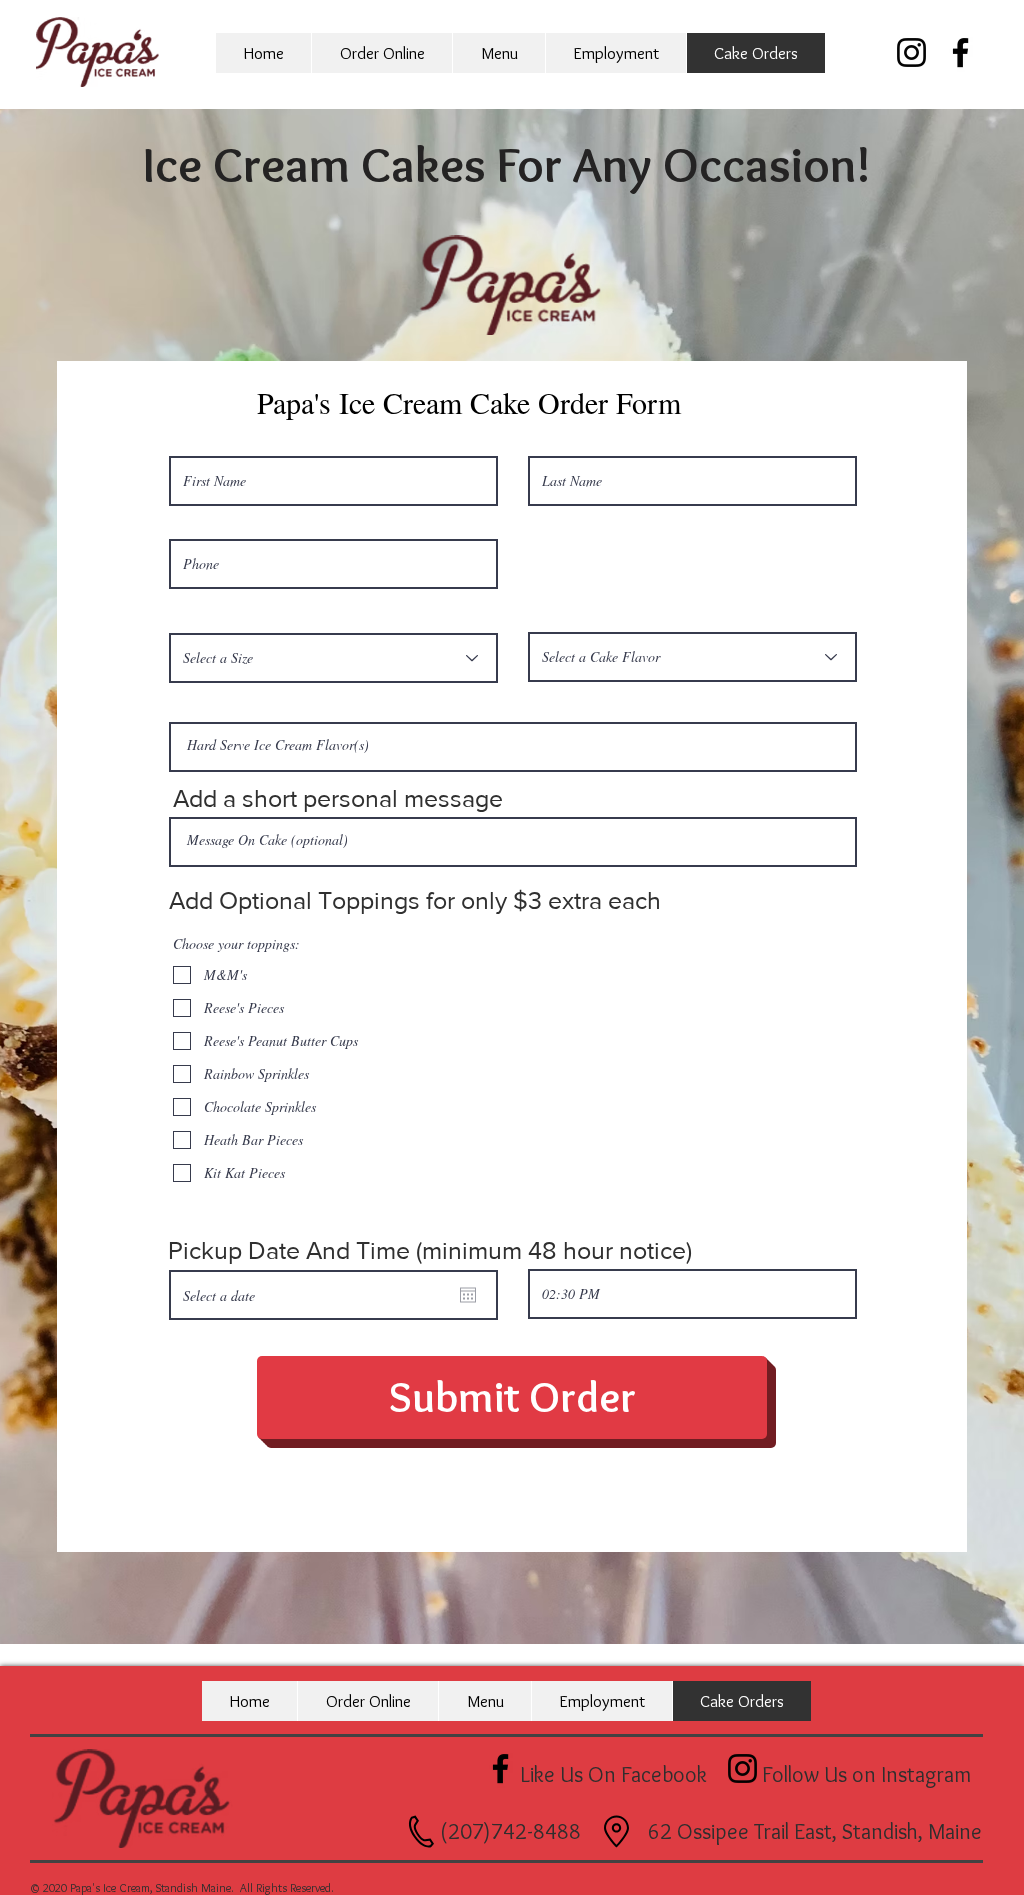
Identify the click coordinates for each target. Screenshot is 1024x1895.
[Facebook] (960, 52)
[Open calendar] (468, 1295)
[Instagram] (911, 52)
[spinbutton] (692, 1294)
